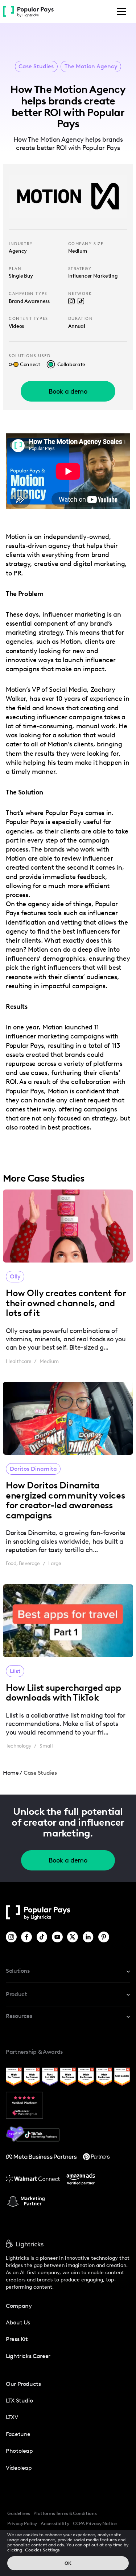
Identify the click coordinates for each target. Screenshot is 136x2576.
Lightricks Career (28, 2356)
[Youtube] (58, 1937)
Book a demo (68, 391)
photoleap (19, 2451)
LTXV (12, 2417)
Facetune (18, 2434)
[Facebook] (27, 1937)
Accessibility (55, 2523)
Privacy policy (22, 2523)
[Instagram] (12, 1937)
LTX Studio (19, 2401)
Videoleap (19, 2468)
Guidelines (18, 2513)
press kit (17, 2339)
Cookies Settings (42, 2550)
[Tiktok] (43, 1937)
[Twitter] (73, 1937)
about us (18, 2322)
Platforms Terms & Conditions (65, 2513)
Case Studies (36, 67)
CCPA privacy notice (95, 2523)
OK (68, 2563)
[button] (120, 12)
